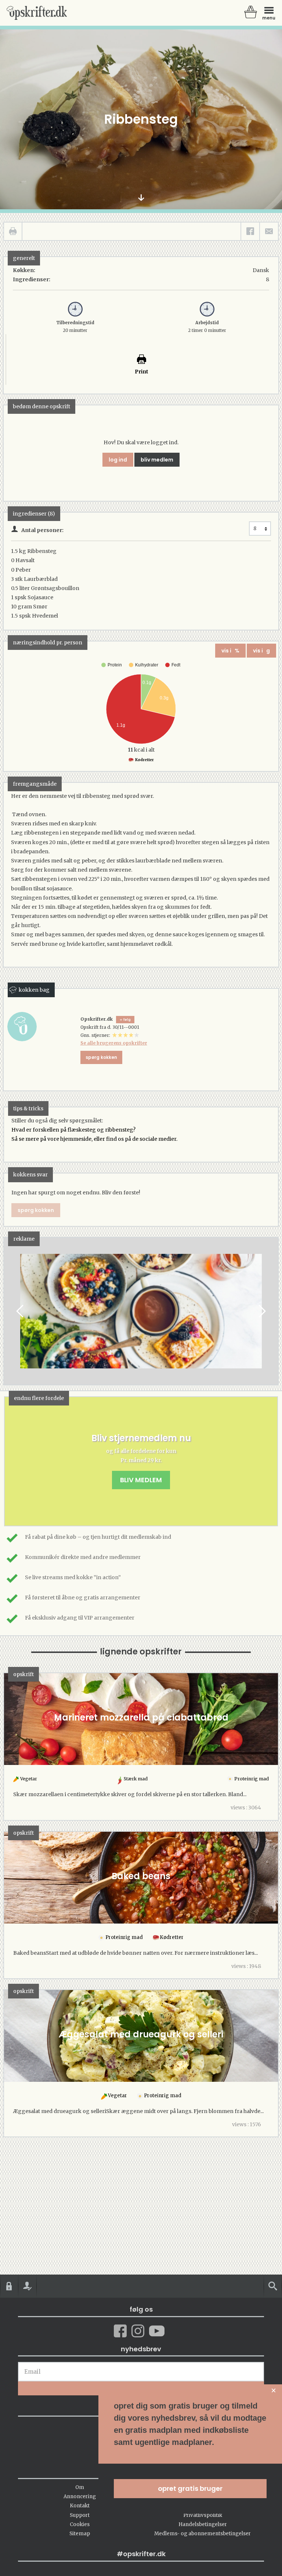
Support (80, 2515)
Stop (10, 1311)
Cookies (80, 2524)
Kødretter (144, 760)
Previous (21, 1311)
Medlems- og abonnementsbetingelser (203, 2534)
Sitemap (80, 2534)
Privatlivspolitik (203, 2515)
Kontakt (80, 2506)
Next (261, 1311)
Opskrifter (37, 13)
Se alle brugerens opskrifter (114, 1043)
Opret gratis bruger (190, 2488)
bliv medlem (157, 460)
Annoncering (80, 2497)
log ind (118, 460)
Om (80, 2487)
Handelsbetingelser (203, 2524)
